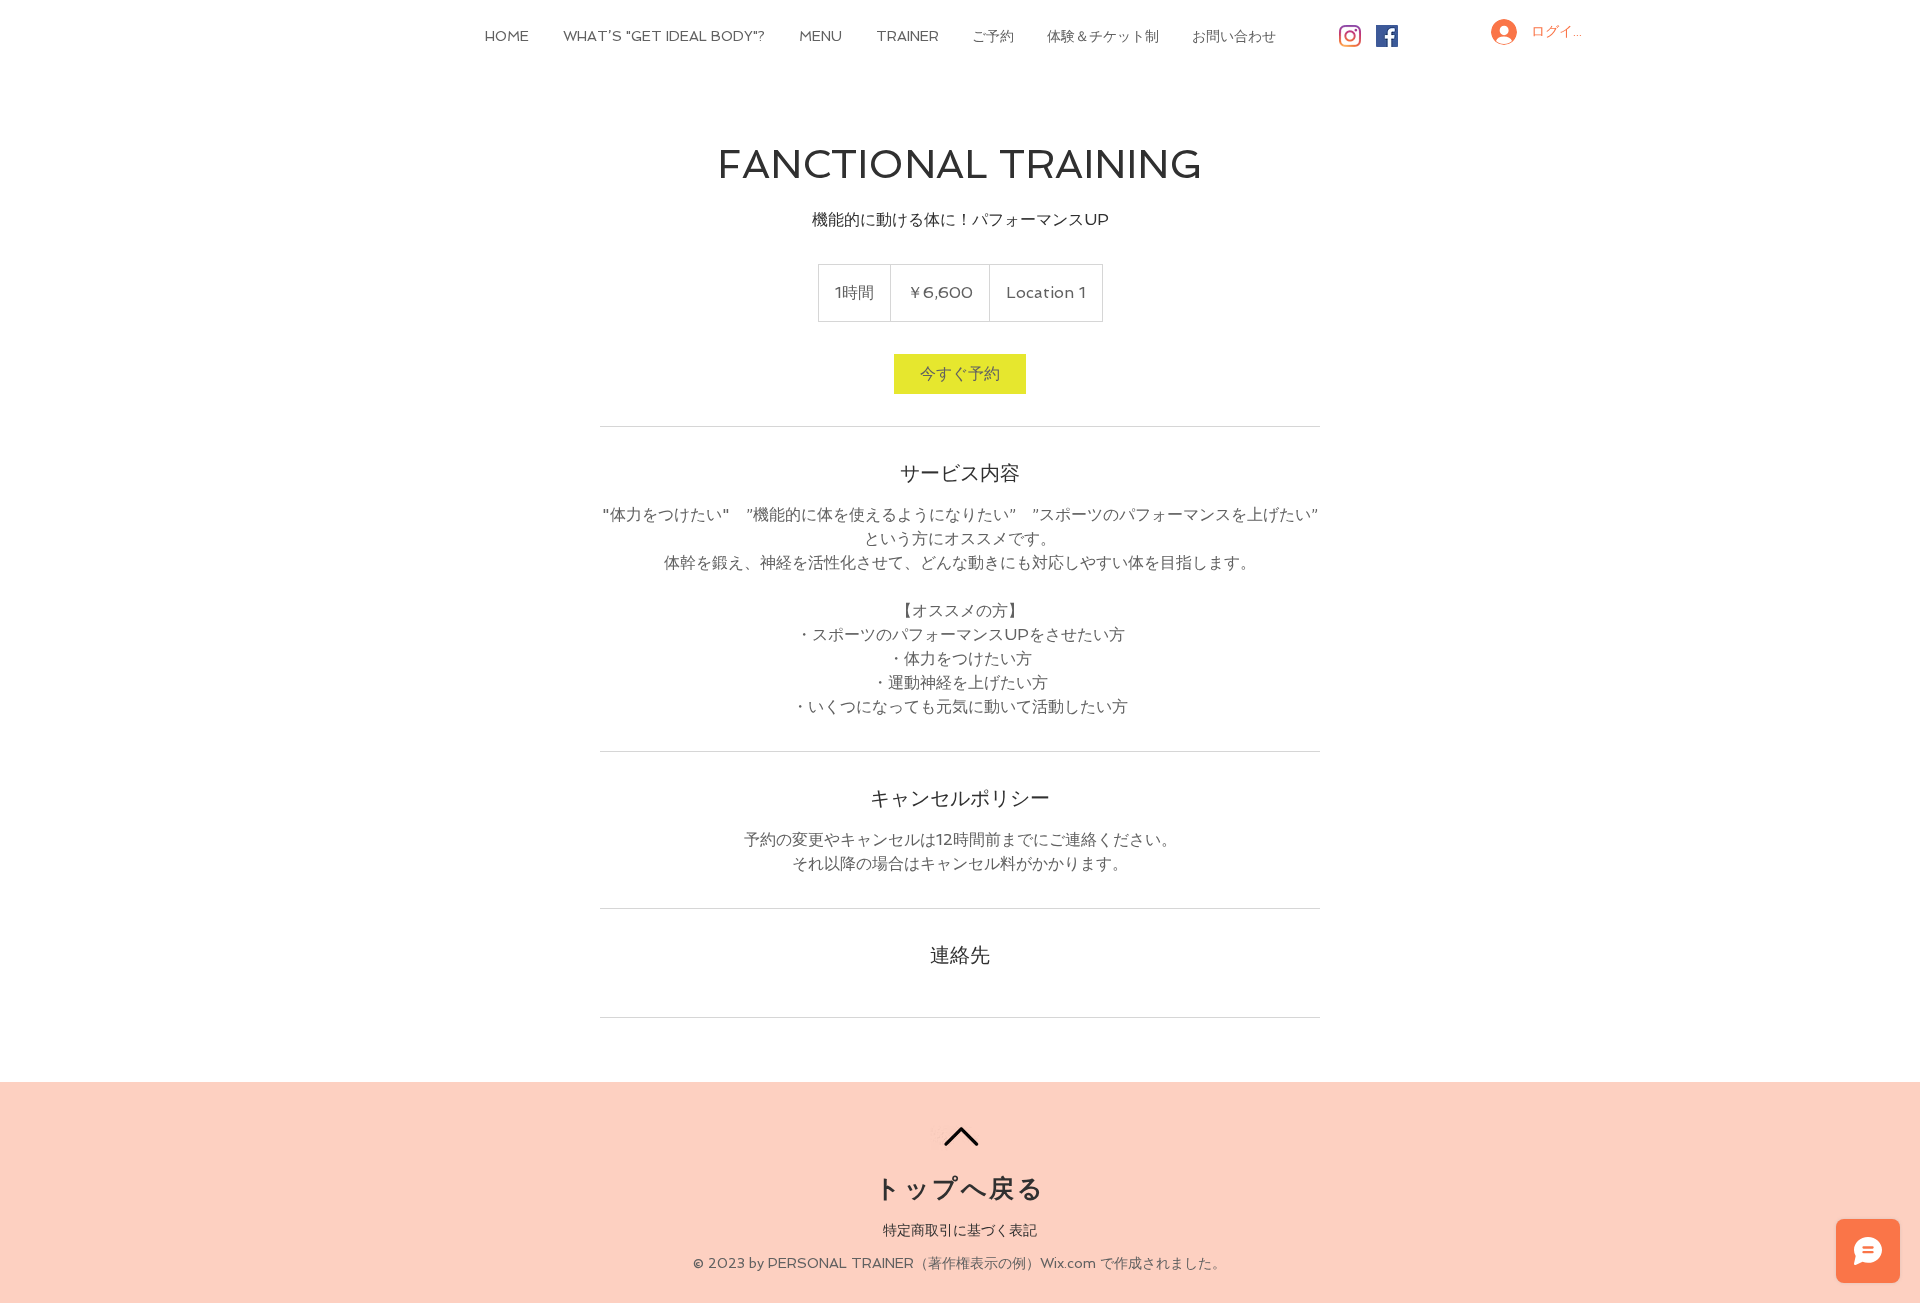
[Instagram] (1350, 36)
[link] (960, 374)
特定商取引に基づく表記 (960, 1230)
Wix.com (1068, 1263)
